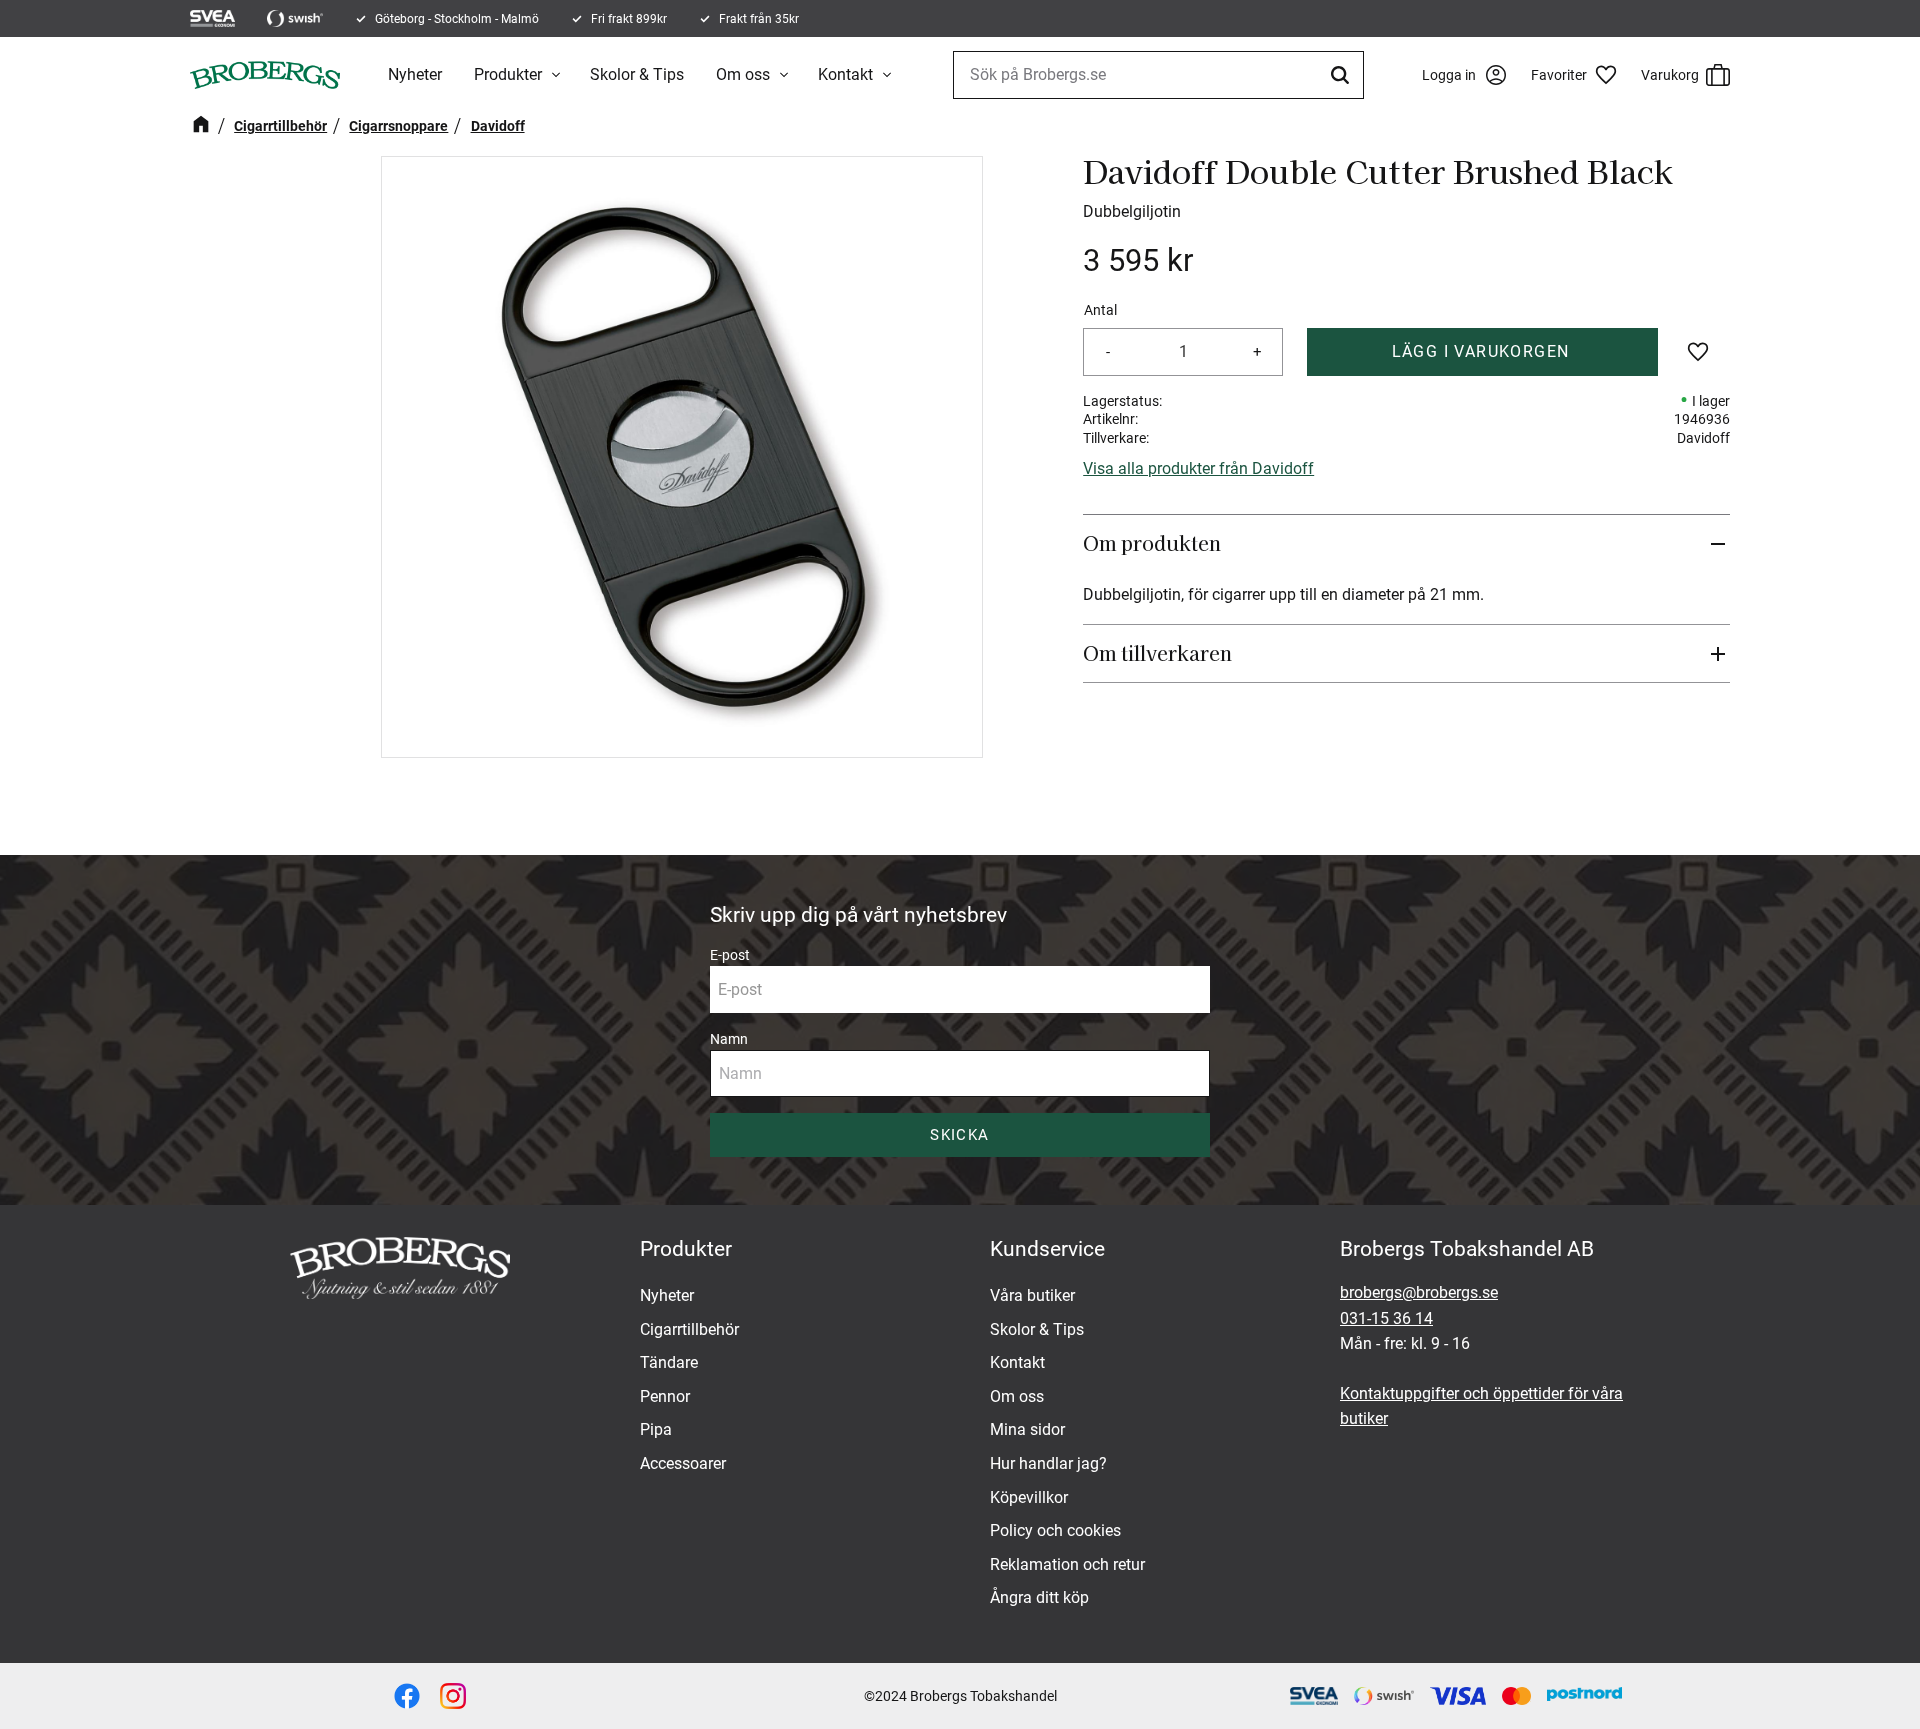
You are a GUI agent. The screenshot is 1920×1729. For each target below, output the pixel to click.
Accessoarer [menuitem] (683, 1463)
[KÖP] (1482, 352)
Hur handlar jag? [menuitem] (1048, 1463)
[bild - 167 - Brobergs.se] (407, 1696)
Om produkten (1154, 543)
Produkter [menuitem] (508, 74)
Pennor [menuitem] (665, 1396)
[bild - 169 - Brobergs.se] (453, 1696)
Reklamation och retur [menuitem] (1067, 1564)
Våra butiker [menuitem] (1032, 1295)
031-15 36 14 (1386, 1318)
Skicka (959, 1135)
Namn (729, 1039)
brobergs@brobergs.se (1419, 1292)
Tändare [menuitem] (669, 1362)
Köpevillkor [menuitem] (1029, 1497)
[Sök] (1343, 75)
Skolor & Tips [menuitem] (637, 74)
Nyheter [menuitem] (415, 74)
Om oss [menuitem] (743, 74)
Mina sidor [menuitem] (1027, 1429)
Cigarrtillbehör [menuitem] (689, 1329)
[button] (1581, 75)
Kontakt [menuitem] (845, 74)
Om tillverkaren (1157, 653)
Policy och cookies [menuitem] (1055, 1530)
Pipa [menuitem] (656, 1429)
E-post (730, 955)
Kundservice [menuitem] (1047, 1249)
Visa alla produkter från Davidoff (1198, 468)
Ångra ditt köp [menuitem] (1039, 1597)
